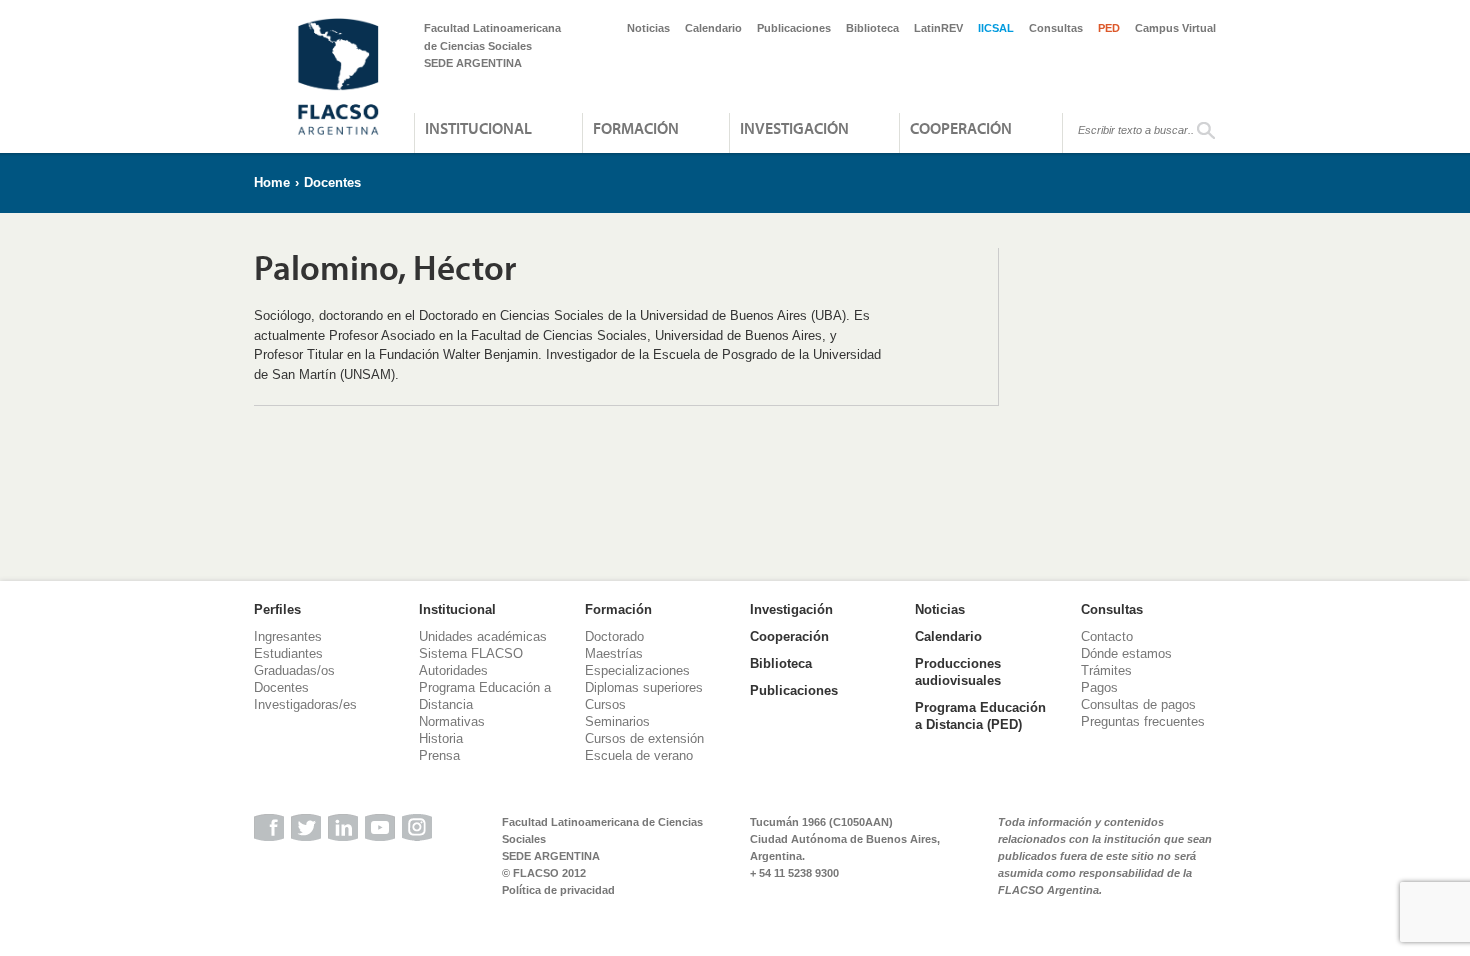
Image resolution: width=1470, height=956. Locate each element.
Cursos (605, 704)
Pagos (1099, 687)
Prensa (439, 755)
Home (272, 182)
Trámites (1106, 670)
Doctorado (614, 636)
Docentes (332, 182)
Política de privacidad (558, 890)
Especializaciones (637, 670)
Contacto (1107, 636)
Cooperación (961, 128)
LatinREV (938, 28)
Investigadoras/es (305, 704)
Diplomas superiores (644, 687)
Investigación (794, 128)
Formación (636, 128)
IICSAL (996, 28)
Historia (441, 738)
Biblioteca (872, 28)
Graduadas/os (294, 670)
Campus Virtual (1175, 28)
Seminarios (617, 721)
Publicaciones (794, 28)
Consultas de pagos (1138, 704)
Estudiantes (288, 653)
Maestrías (614, 653)
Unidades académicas (483, 636)
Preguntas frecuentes (1143, 721)
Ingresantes (288, 636)
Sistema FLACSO (471, 653)
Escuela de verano (639, 755)
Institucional (478, 128)
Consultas (1056, 28)
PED (1109, 28)
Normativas (452, 721)
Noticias (648, 28)
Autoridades (453, 670)
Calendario (713, 28)
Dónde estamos (1126, 653)
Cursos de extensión (644, 738)
